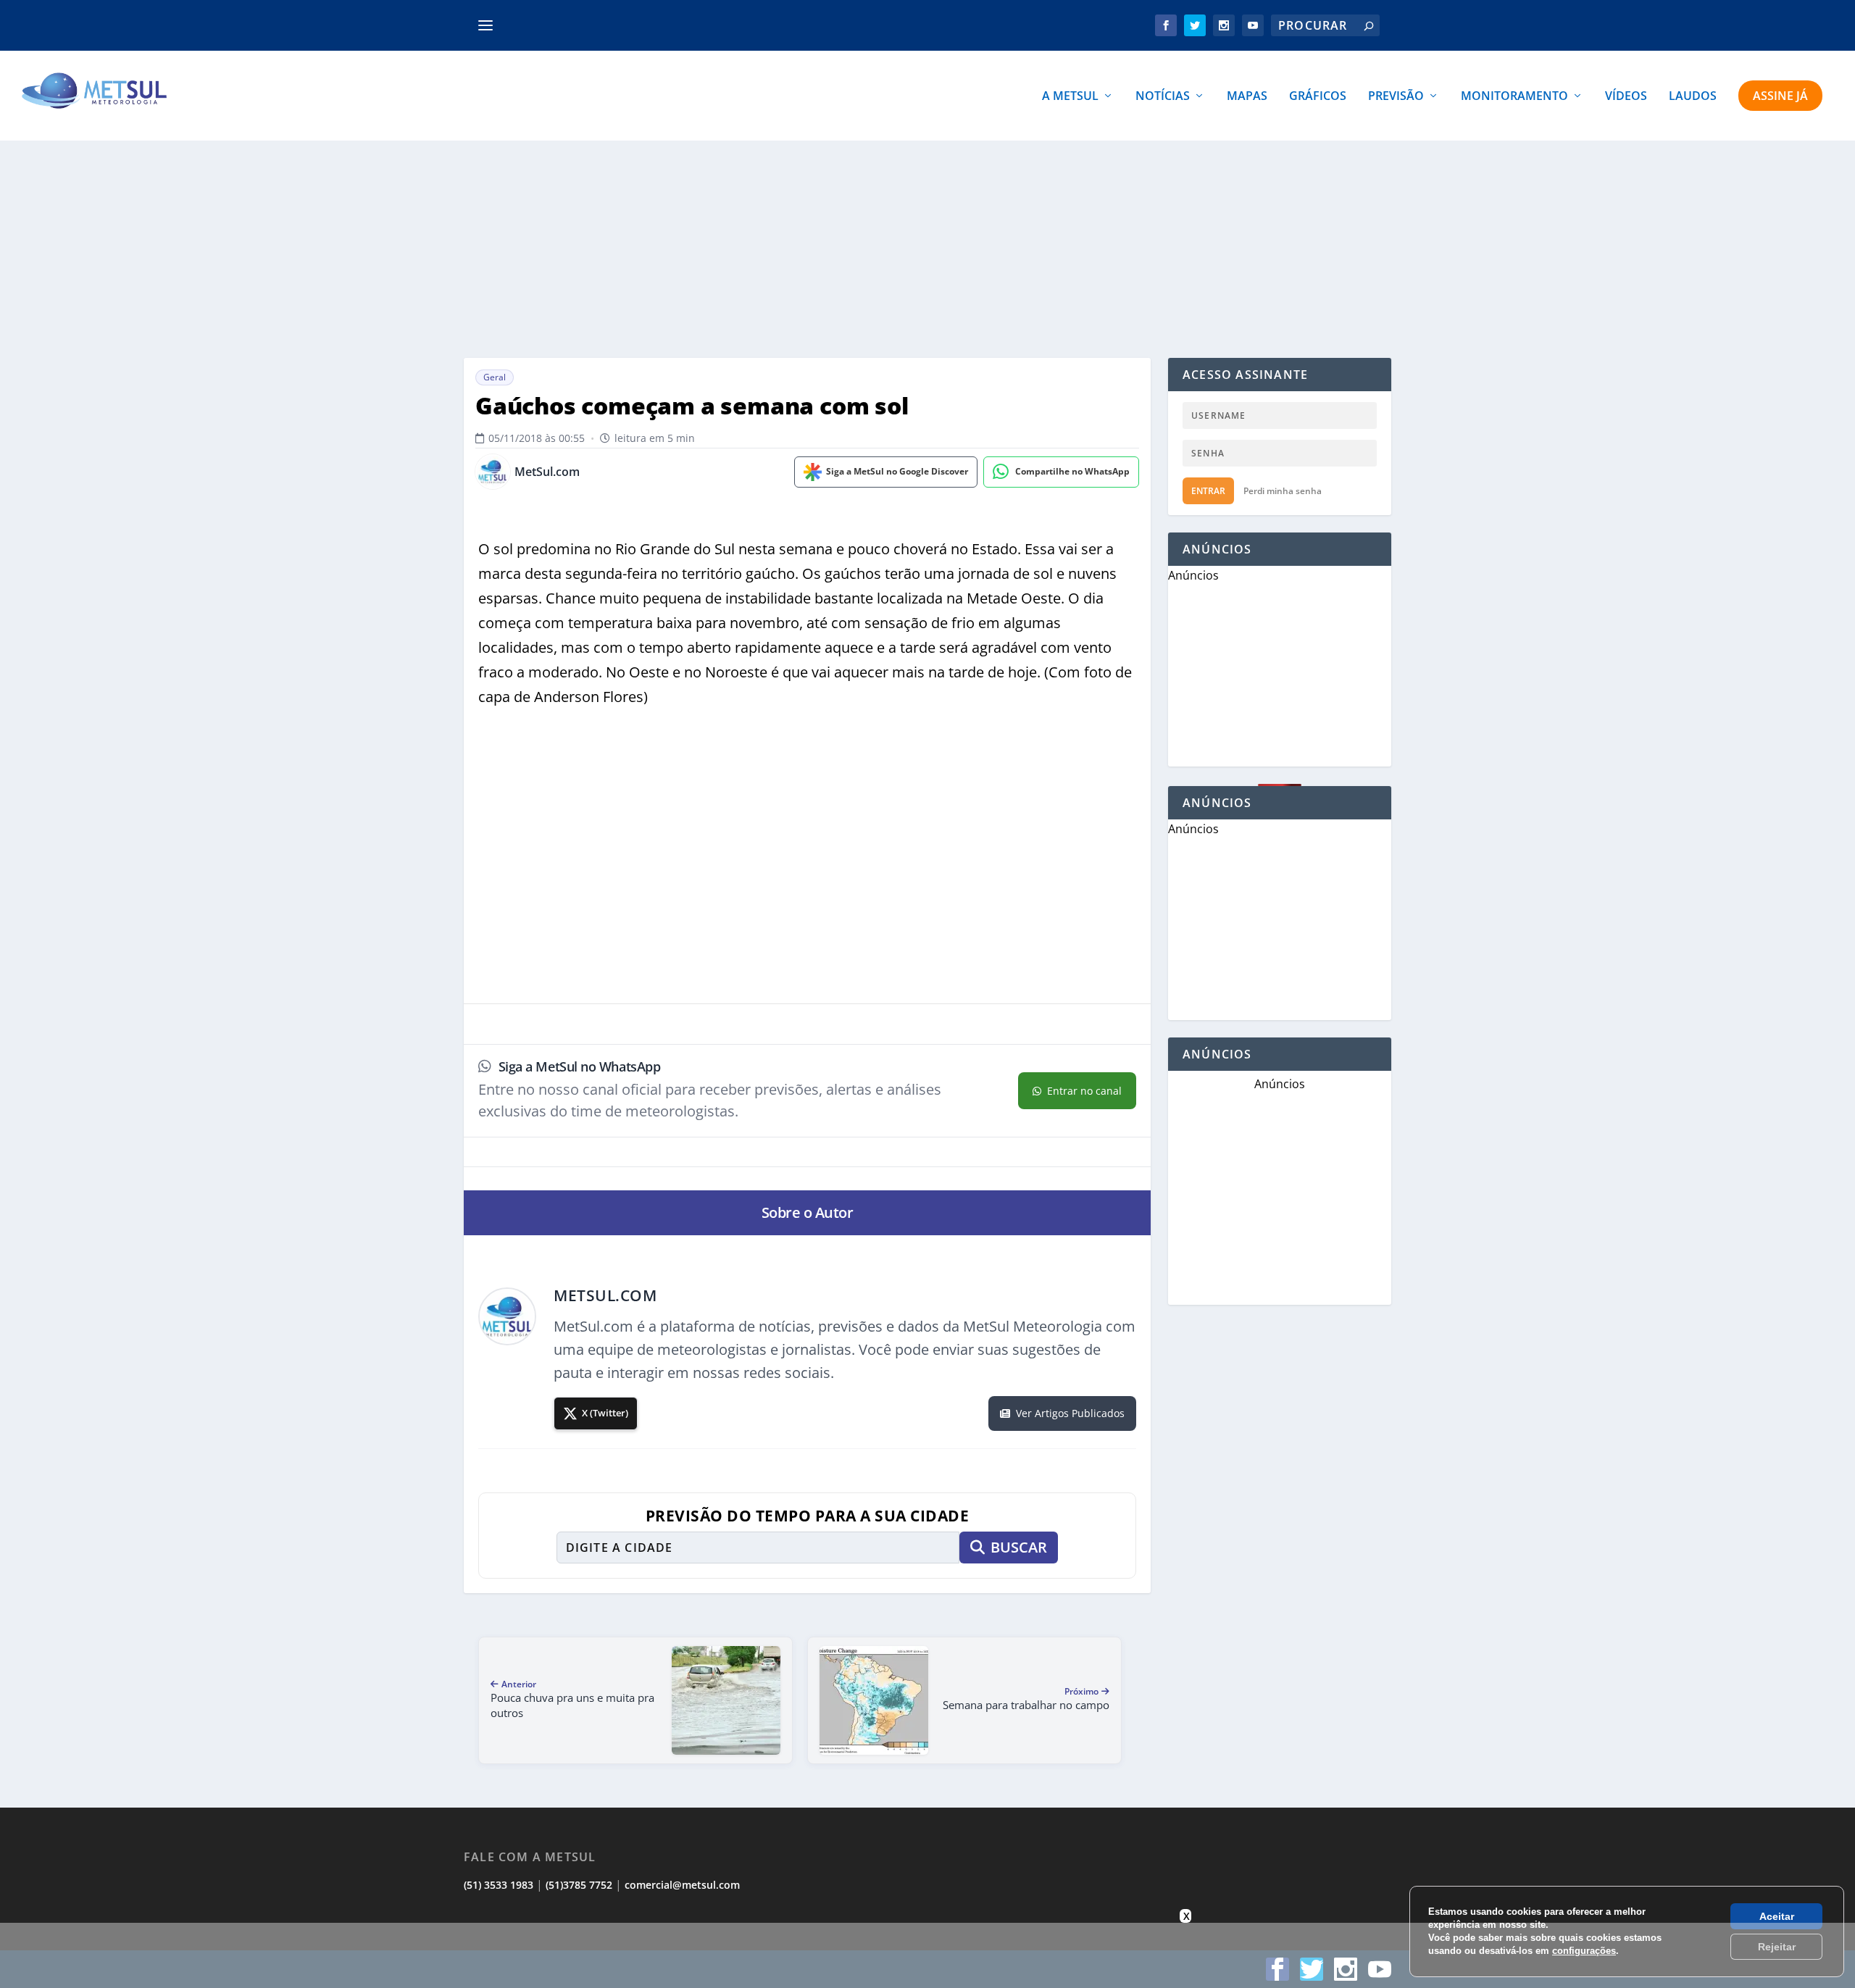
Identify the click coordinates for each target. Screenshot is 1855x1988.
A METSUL (1070, 97)
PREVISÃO (1396, 97)
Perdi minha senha (1283, 491)
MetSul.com (547, 472)
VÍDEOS (1626, 97)
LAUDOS (1693, 97)
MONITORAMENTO (1514, 97)
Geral (495, 377)
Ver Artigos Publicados (1070, 1413)
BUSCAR (1019, 1547)
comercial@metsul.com (682, 1885)
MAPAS (1247, 97)
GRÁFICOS (1318, 97)
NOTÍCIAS (1163, 97)
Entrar (1208, 491)
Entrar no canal (1084, 1091)
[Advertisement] (927, 249)
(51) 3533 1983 (499, 1885)
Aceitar (1777, 1916)
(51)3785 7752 (579, 1885)
